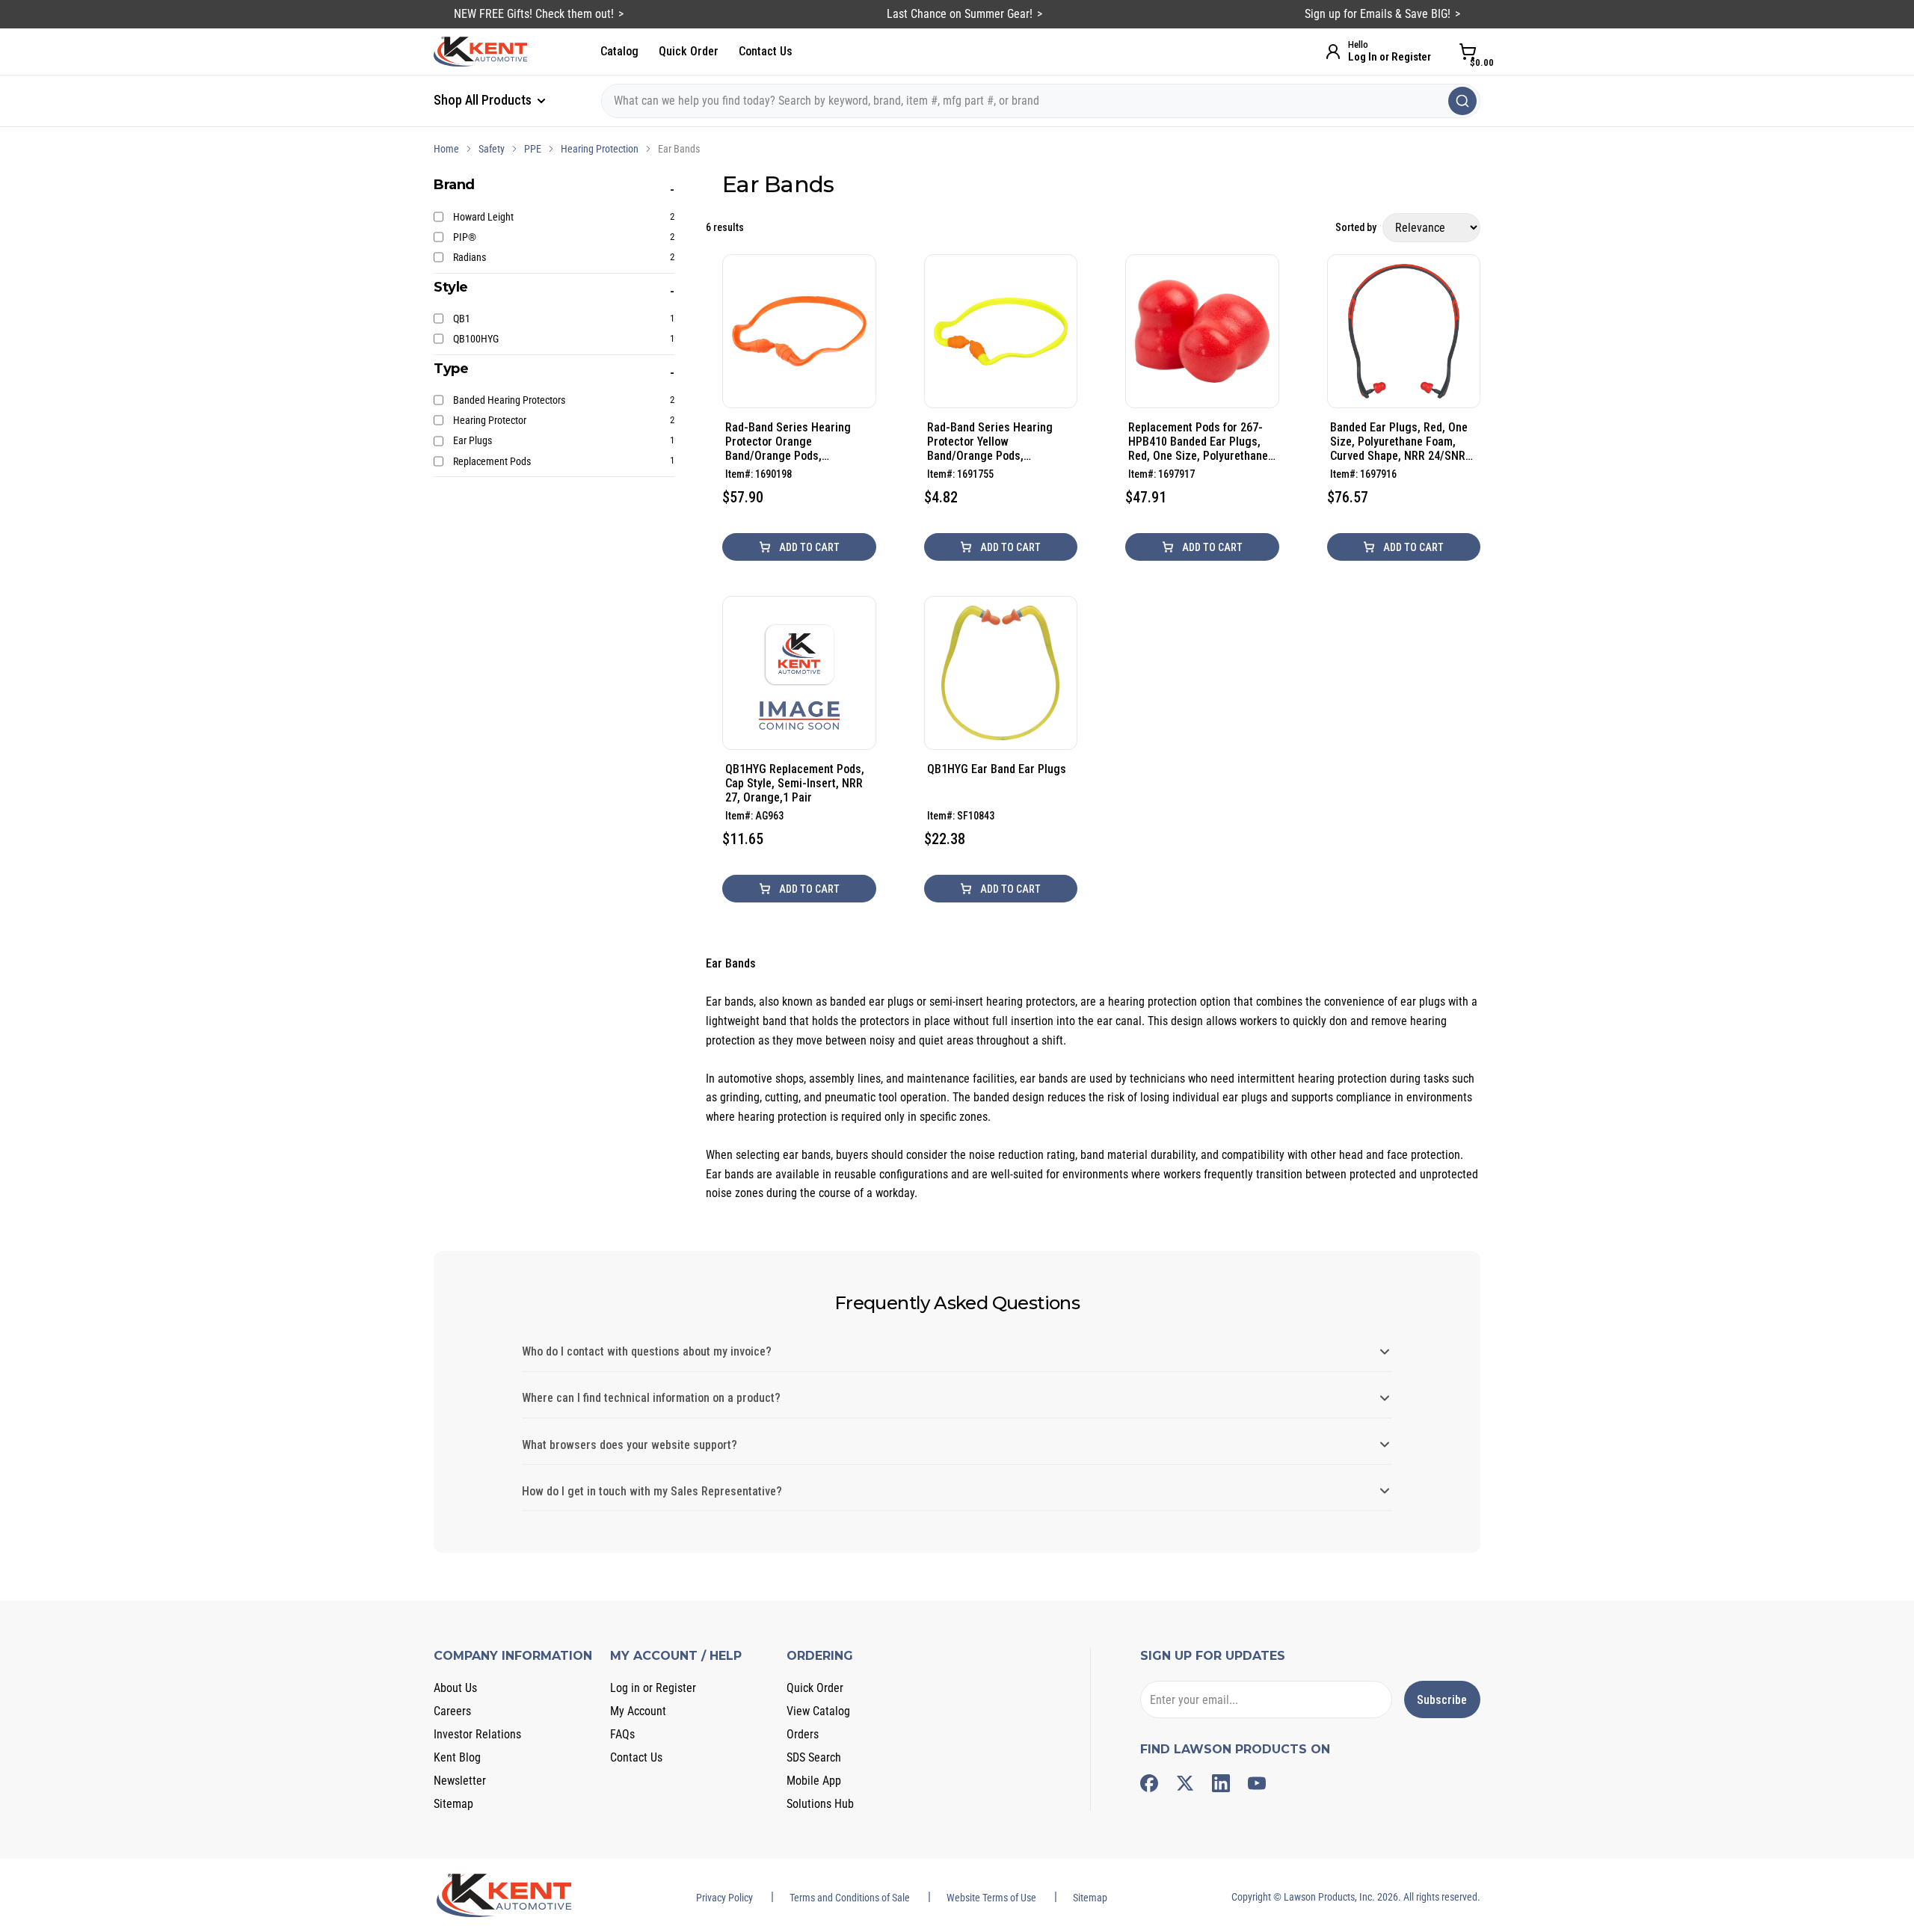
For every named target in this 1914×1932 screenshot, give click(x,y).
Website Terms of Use (991, 1898)
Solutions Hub (820, 1804)
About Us (455, 1688)
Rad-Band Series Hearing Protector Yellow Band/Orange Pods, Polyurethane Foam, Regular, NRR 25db (998, 442)
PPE (533, 149)
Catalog (619, 51)
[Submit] (1462, 101)
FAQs (622, 1734)
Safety (492, 149)
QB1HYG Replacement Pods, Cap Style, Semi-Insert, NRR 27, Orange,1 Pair (795, 783)
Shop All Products (484, 100)
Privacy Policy (724, 1898)
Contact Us (766, 51)
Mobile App (814, 1781)
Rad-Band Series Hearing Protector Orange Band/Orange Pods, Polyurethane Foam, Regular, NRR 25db (796, 442)
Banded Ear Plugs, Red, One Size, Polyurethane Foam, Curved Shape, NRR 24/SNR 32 (1399, 442)
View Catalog (818, 1711)
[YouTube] (1257, 1783)
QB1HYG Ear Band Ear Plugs (997, 769)
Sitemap (453, 1804)
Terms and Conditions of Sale (850, 1898)
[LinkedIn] (1221, 1783)
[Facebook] (1149, 1783)
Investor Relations (477, 1734)
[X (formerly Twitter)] (1185, 1783)
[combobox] (1041, 101)
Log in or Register (653, 1688)
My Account (638, 1711)
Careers (452, 1711)
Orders (803, 1734)
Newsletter (460, 1781)
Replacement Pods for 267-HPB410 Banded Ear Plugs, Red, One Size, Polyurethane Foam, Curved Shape (1198, 442)
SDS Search (814, 1757)
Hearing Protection (600, 149)
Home (446, 149)
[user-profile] (1333, 52)
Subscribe (1442, 1700)
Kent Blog (457, 1757)
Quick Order (689, 51)
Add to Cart (808, 547)
